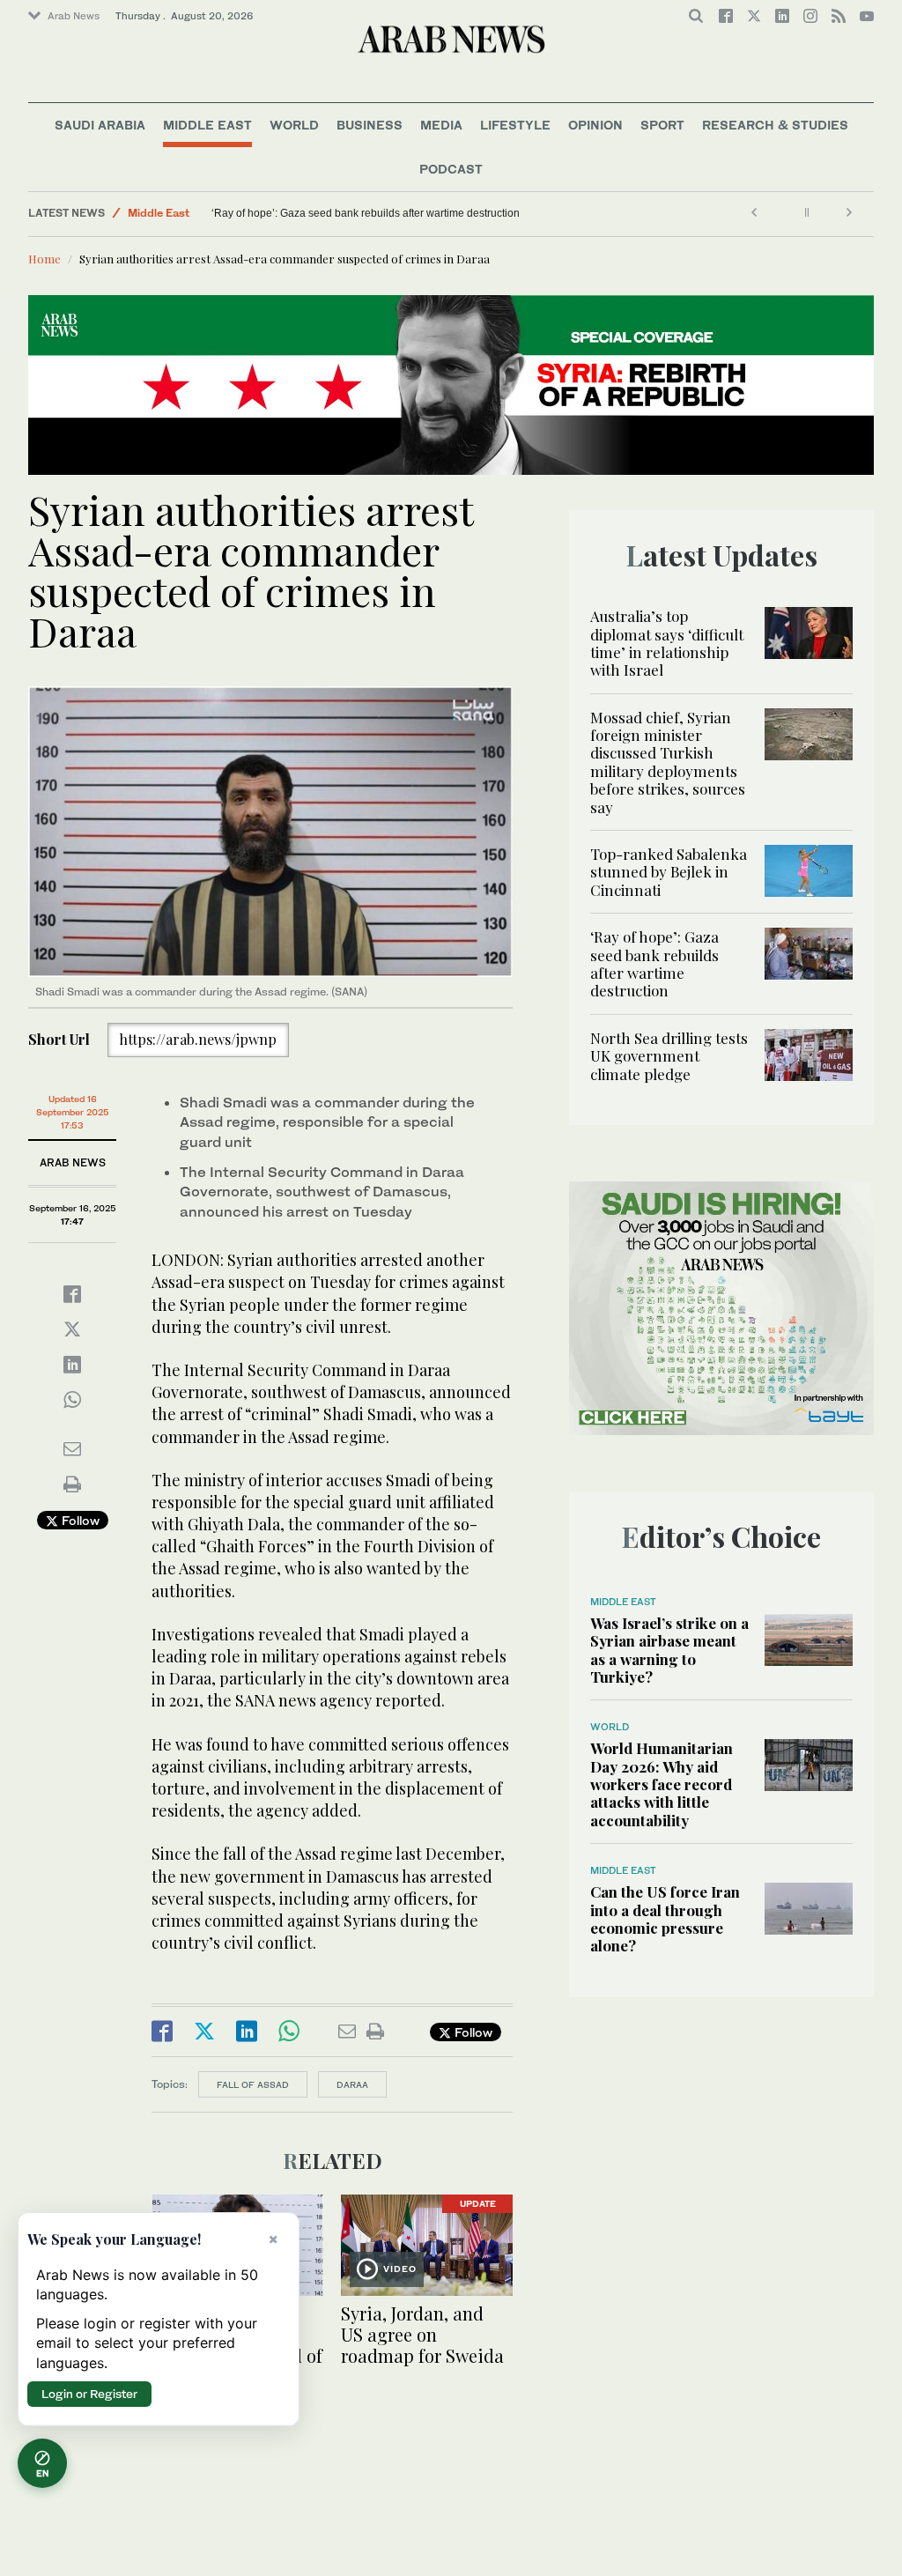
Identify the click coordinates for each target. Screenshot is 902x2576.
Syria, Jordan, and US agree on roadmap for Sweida (425, 2334)
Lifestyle (515, 125)
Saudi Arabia (100, 125)
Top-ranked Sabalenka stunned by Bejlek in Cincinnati (669, 872)
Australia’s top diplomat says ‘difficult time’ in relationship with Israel (667, 643)
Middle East (207, 125)
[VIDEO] (427, 2243)
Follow (79, 1520)
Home (44, 259)
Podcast (451, 169)
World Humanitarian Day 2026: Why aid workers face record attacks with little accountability (662, 1784)
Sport (662, 125)
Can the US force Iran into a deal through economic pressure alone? (665, 1918)
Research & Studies (775, 125)
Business (370, 125)
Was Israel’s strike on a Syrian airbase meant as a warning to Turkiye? (669, 1650)
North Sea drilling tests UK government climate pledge (669, 1056)
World (294, 125)
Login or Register (89, 2394)
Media (441, 125)
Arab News (74, 16)
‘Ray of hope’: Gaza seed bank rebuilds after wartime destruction (366, 213)
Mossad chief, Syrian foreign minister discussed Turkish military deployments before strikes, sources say (668, 762)
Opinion (595, 125)
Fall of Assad (253, 2084)
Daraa (352, 2084)
